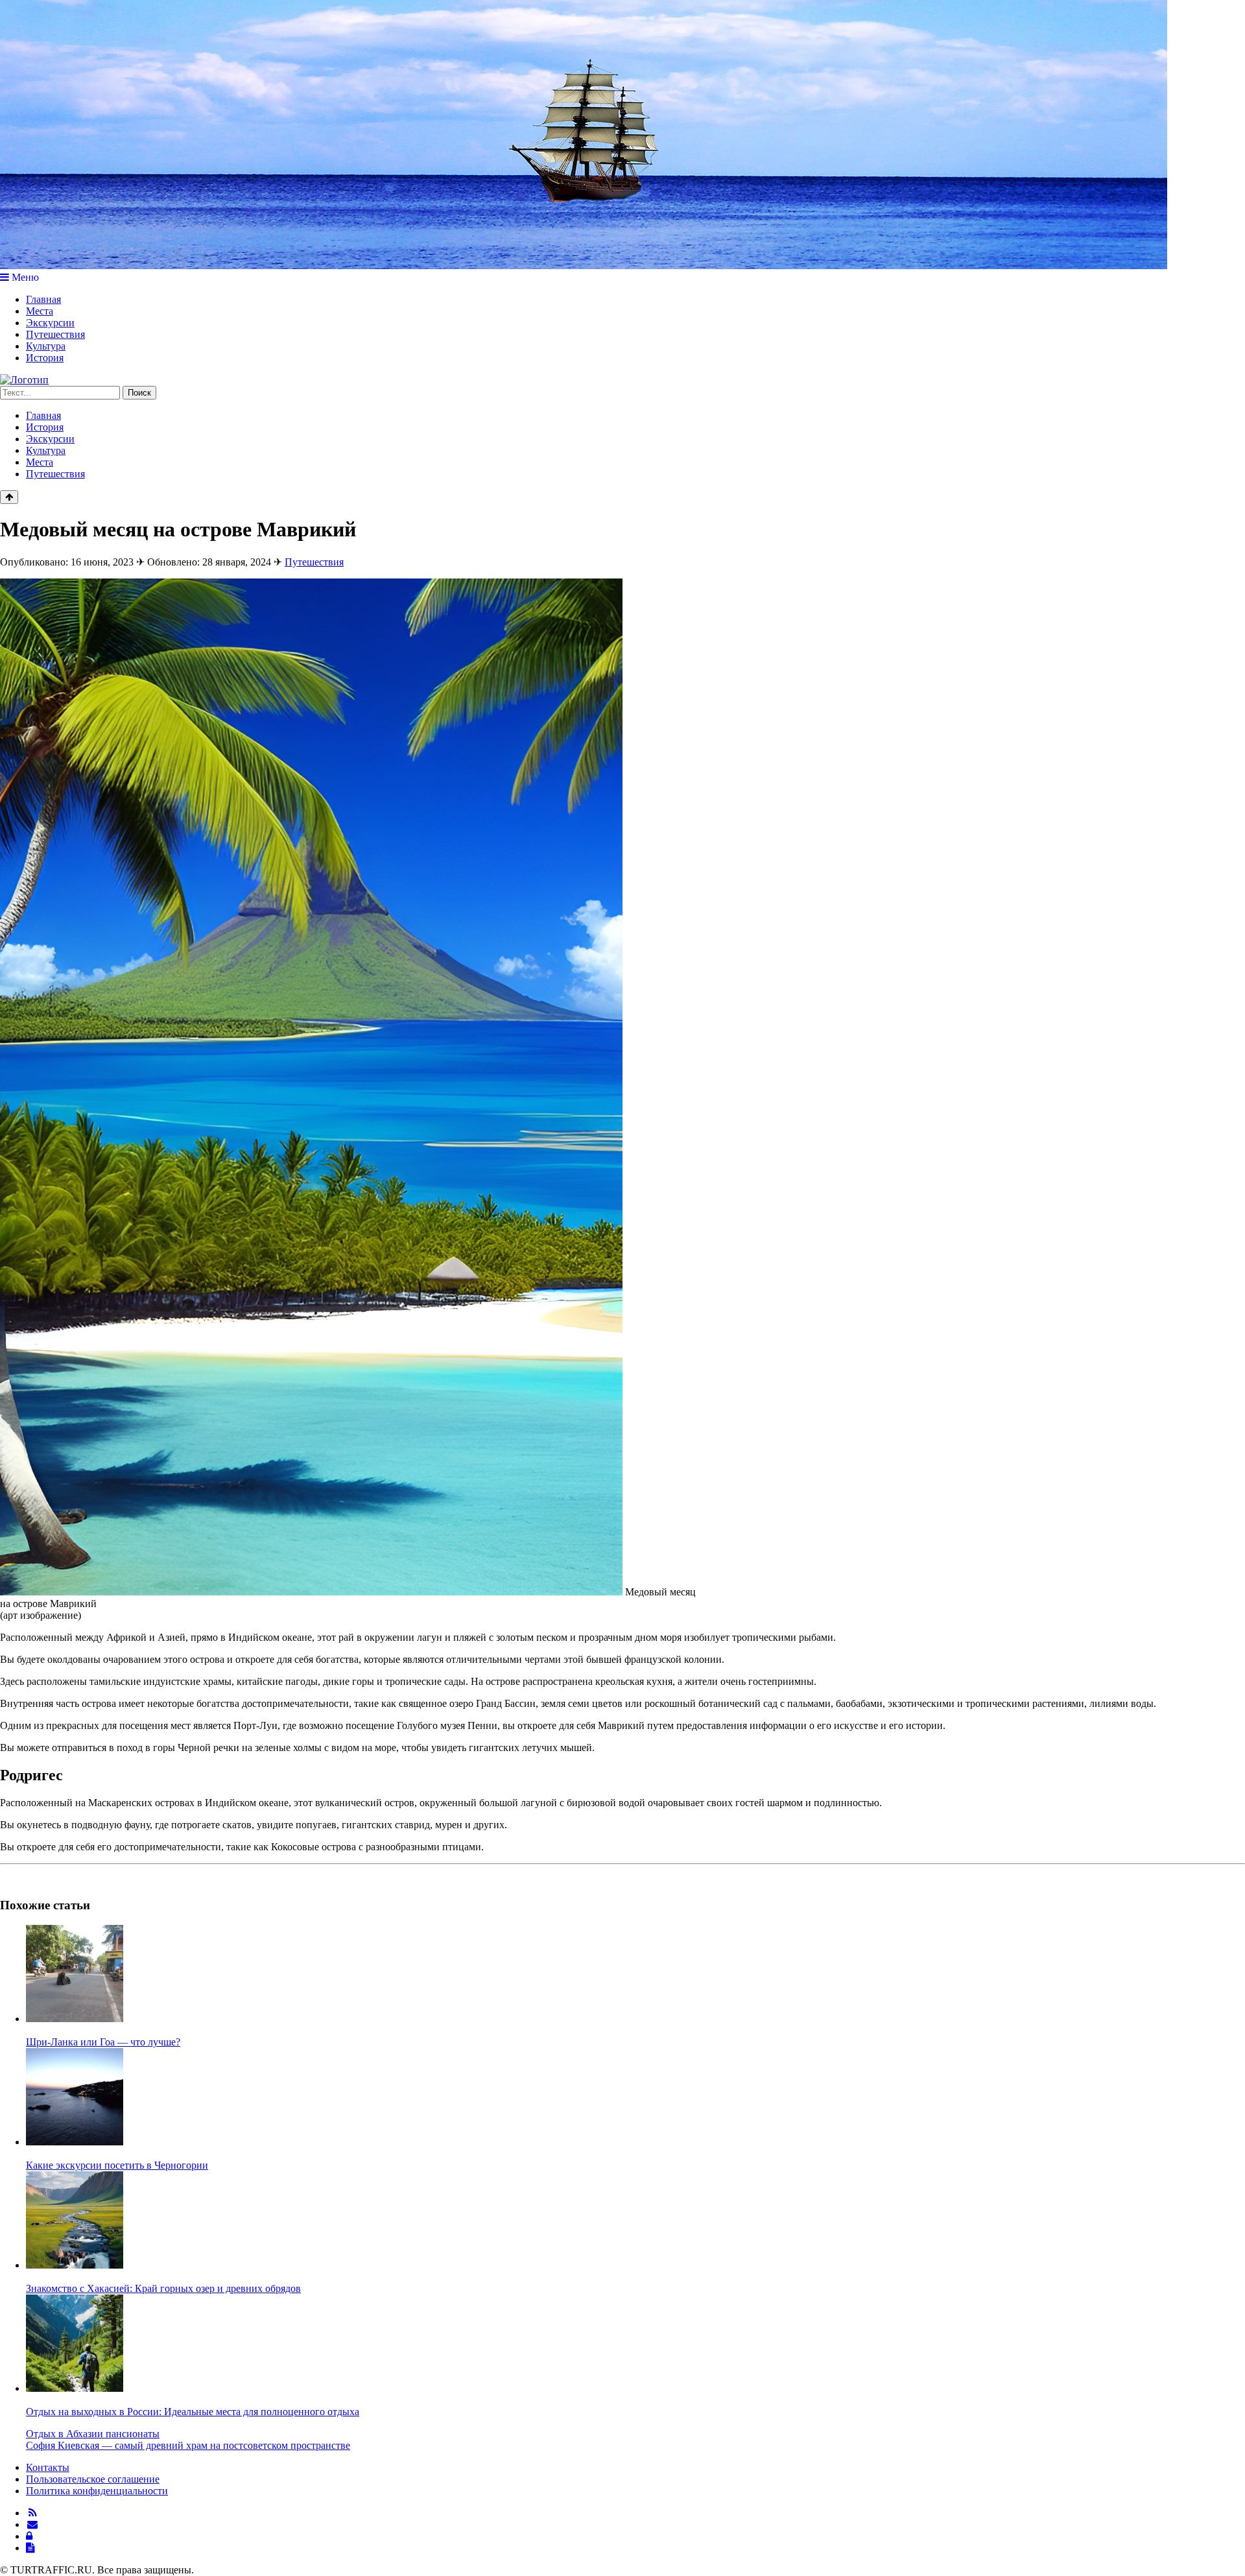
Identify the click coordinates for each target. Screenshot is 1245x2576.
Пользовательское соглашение (93, 2479)
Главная (43, 299)
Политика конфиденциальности (97, 2491)
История (45, 358)
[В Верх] (9, 497)
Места (40, 311)
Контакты (48, 2467)
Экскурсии (50, 323)
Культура (46, 346)
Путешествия (55, 334)
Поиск (139, 393)
